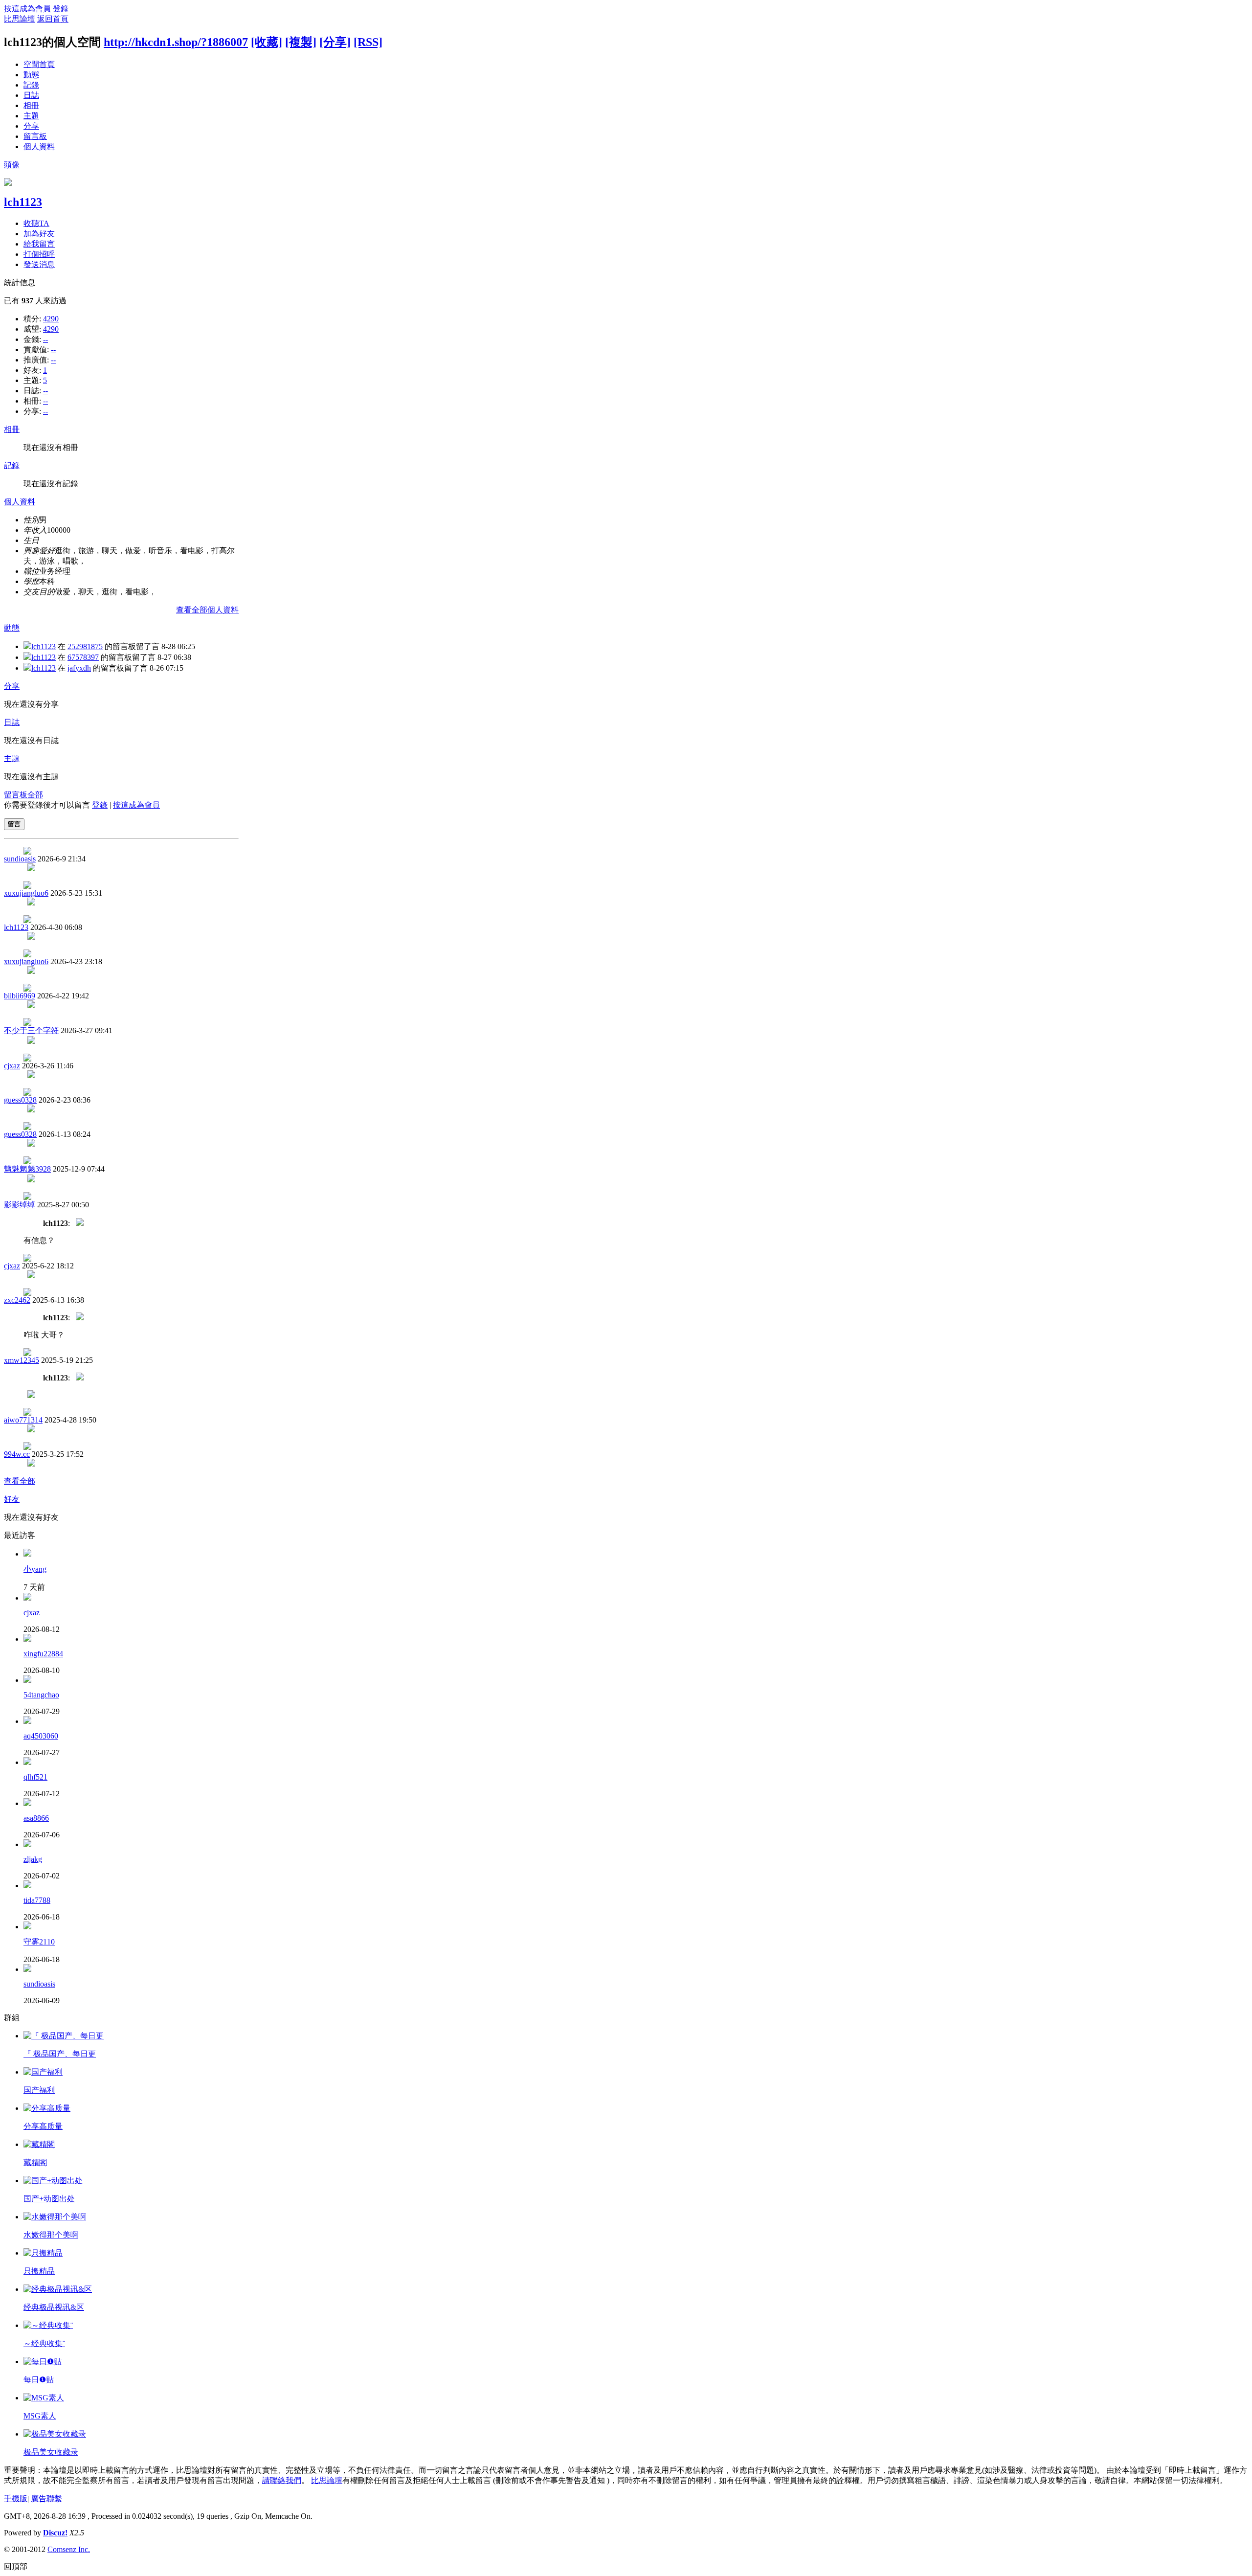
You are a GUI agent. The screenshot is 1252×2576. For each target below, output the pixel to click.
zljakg (33, 1859)
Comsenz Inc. (69, 2549)
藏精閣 (35, 2162)
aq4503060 (41, 1736)
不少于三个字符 (31, 1030)
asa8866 (36, 1818)
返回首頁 (53, 19)
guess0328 (20, 1100)
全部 (35, 795)
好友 (12, 1499)
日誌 (31, 95)
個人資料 (39, 147)
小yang (35, 1569)
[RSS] (368, 42)
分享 (31, 126)
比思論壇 (20, 19)
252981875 (85, 646)
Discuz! (55, 2533)
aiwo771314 (23, 1420)
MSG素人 (40, 2416)
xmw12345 (22, 1360)
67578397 (83, 657)
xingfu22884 (43, 1654)
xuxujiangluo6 (26, 893)
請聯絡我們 (282, 2480)
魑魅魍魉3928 (27, 1169)
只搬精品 (39, 2271)
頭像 (12, 165)
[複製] (301, 42)
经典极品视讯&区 (54, 2307)
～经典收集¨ (44, 2343)
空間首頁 (39, 64)
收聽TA (36, 223)
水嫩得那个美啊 (51, 2235)
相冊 (31, 105)
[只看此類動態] (27, 646)
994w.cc (17, 1454)
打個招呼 (39, 254)
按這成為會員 (27, 9)
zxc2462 (17, 1300)
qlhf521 (35, 1777)
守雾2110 (39, 1942)
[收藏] (267, 42)
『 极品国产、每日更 (60, 2054)
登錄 (61, 9)
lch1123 (23, 202)
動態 (31, 75)
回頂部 (16, 2566)
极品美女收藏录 (51, 2452)
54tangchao (41, 1695)
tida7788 (37, 1900)
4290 (51, 319)
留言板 (35, 136)
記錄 (31, 85)
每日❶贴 (39, 2380)
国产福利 (39, 2090)
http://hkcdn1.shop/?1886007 (176, 42)
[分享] (335, 42)
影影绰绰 (20, 1205)
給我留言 (39, 244)
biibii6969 (20, 996)
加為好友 (39, 234)
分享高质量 (43, 2126)
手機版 (16, 2498)
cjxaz (12, 1066)
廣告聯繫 (46, 2498)
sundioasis (20, 859)
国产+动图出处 (49, 2199)
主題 (31, 116)
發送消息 (39, 264)
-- (45, 339)
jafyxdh (79, 668)
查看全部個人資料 (207, 610)
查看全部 (20, 1481)
